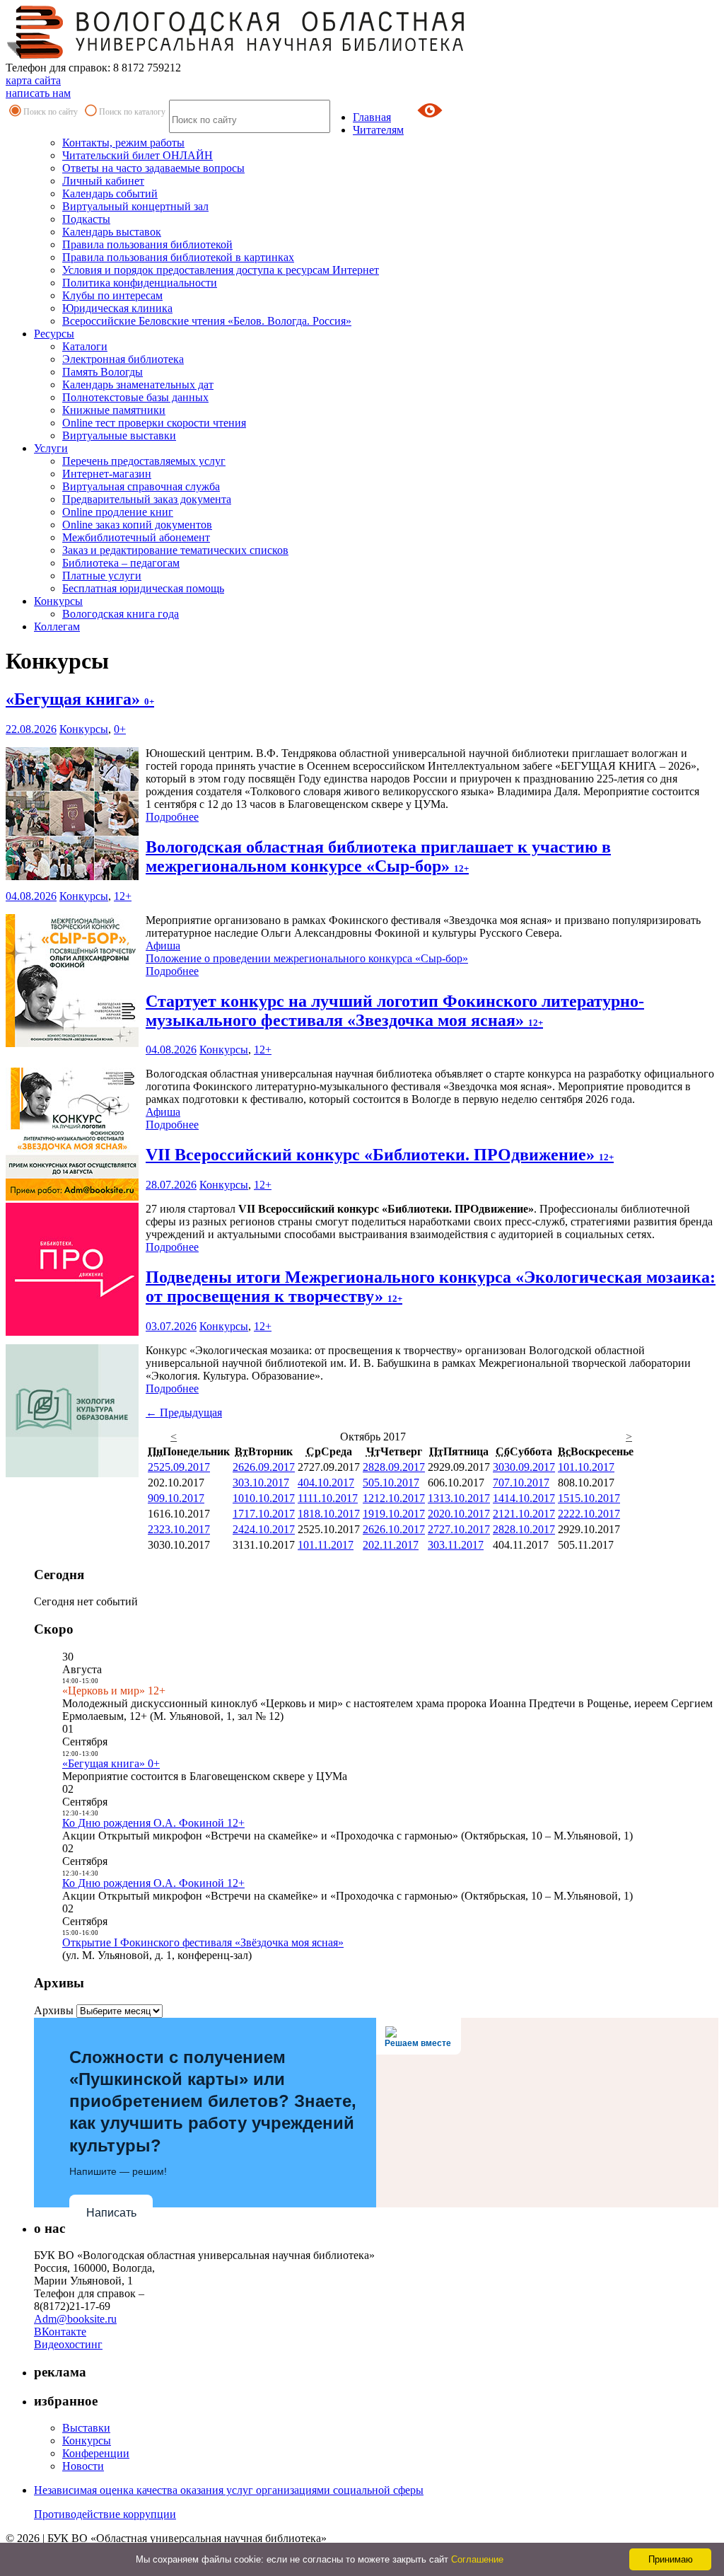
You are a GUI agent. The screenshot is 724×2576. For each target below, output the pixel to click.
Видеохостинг (68, 2344)
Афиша (163, 946)
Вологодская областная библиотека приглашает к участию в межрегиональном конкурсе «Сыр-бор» (378, 856)
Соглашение (477, 2559)
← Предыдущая (184, 1413)
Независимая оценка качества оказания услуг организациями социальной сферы (229, 2490)
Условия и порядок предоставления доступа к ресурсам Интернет (221, 270)
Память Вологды (103, 372)
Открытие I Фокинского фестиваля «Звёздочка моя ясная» (203, 1942)
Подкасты (86, 219)
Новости (83, 2466)
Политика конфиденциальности (140, 283)
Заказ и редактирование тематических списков (175, 550)
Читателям (378, 130)
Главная (372, 117)
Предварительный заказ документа (147, 499)
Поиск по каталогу (132, 112)
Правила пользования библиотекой (147, 244)
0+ (120, 729)
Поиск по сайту (51, 112)
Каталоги (85, 346)
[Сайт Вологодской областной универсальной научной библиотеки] (236, 55)
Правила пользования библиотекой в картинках (178, 257)
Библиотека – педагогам (121, 563)
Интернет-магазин (107, 474)
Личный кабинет (103, 181)
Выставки (86, 2428)
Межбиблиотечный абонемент (136, 537)
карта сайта (33, 80)
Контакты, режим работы (123, 143)
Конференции (96, 2453)
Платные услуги (102, 576)
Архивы (54, 2010)
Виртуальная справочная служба (141, 486)
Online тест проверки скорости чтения (154, 423)
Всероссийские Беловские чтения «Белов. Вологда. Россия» (207, 321)
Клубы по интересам (112, 295)
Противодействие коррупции (105, 2514)
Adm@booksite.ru (75, 2319)
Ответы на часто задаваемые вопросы (153, 168)
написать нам (38, 93)
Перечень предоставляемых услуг (144, 461)
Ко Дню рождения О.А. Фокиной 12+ (153, 1823)
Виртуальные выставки (119, 435)
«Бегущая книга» (80, 699)
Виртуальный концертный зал (135, 206)
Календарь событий (110, 194)
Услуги (51, 448)
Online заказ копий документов (137, 525)
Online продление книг (118, 512)
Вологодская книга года (121, 614)
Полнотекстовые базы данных (135, 397)
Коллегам (57, 626)
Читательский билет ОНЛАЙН (138, 155)
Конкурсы (58, 601)
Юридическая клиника (117, 308)
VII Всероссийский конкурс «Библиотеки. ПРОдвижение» (380, 1155)
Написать (111, 2213)
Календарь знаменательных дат (138, 385)
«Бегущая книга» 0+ (111, 1763)
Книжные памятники (114, 410)
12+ (123, 896)
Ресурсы (54, 334)
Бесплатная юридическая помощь (143, 588)
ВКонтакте (60, 2332)
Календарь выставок (112, 232)
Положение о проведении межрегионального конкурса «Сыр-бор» (307, 958)
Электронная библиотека (123, 359)
